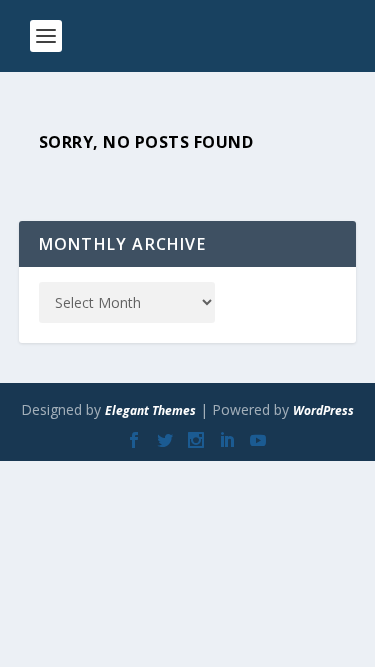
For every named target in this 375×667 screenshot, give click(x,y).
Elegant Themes (150, 410)
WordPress (323, 410)
